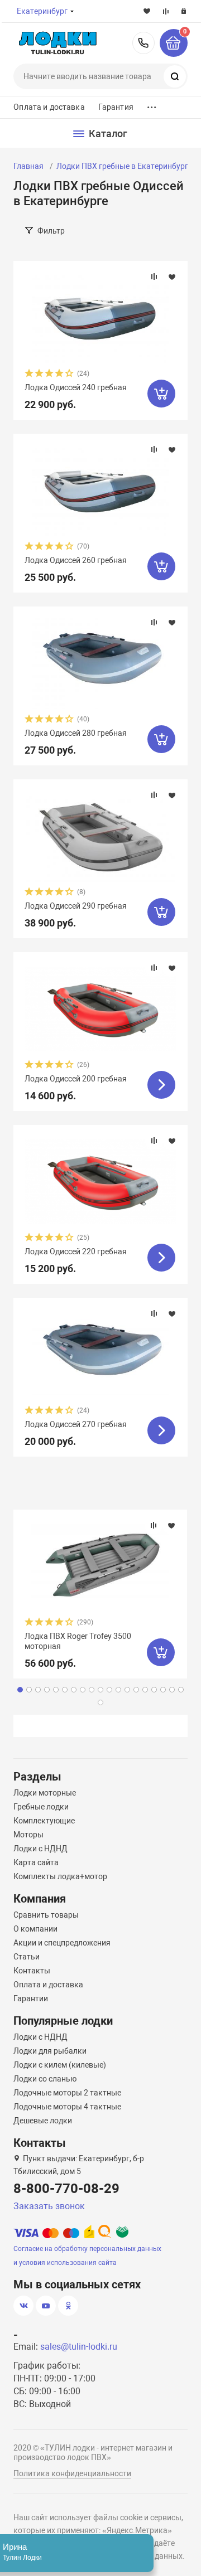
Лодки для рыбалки (50, 2051)
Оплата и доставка (49, 107)
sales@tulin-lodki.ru (79, 2347)
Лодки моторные (45, 1793)
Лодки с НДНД (40, 1849)
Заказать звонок (49, 2206)
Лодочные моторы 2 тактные (67, 2093)
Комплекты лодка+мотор (60, 1876)
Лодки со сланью (45, 2079)
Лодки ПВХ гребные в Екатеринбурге (124, 166)
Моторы (28, 1835)
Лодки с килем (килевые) (60, 2065)
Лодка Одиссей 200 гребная (76, 1079)
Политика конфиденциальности (72, 2473)
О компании (35, 1929)
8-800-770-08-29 (143, 43)
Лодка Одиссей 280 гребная (76, 733)
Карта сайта (36, 1862)
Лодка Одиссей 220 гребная (76, 1251)
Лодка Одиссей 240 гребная (76, 387)
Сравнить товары (46, 1915)
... (152, 105)
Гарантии (31, 1998)
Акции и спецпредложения (62, 1943)
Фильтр (51, 231)
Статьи (27, 1957)
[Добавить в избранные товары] (172, 276)
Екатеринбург (42, 11)
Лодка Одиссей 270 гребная (76, 1424)
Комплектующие (44, 1821)
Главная (28, 166)
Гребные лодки (41, 1807)
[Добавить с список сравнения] (154, 276)
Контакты (32, 1971)
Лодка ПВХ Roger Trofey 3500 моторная (78, 1641)
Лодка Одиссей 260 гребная (76, 560)
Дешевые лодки (43, 2121)
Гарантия (116, 107)
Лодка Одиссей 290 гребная (76, 906)
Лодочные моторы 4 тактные (67, 2107)
